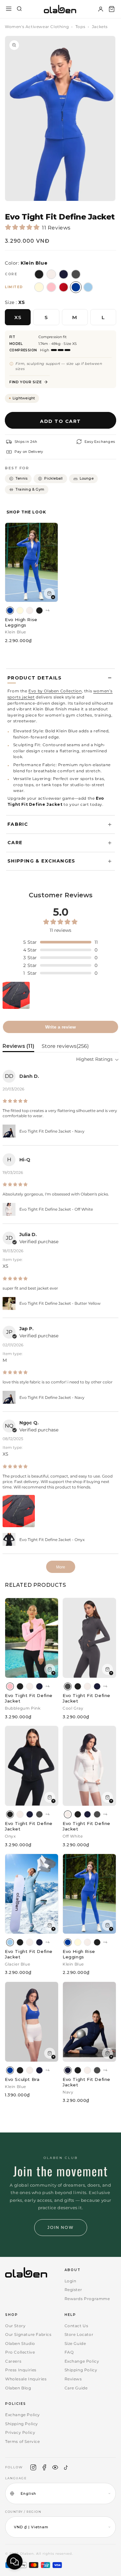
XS (18, 317)
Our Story (15, 2326)
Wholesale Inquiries (26, 2379)
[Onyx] (39, 610)
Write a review (60, 1027)
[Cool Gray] (68, 1686)
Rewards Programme (87, 2299)
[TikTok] (66, 2467)
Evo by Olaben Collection (55, 691)
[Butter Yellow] (20, 610)
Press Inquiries (21, 2370)
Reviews (73, 2379)
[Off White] (30, 610)
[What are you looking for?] (19, 9)
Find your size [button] (25, 382)
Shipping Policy (81, 2370)
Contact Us (76, 2326)
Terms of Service (23, 2441)
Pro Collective (20, 2352)
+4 (47, 610)
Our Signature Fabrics (28, 2334)
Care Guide (76, 2388)
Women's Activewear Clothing (37, 27)
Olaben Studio (20, 2343)
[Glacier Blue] (10, 1942)
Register (73, 2290)
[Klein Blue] (10, 610)
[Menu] (9, 9)
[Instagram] (33, 2467)
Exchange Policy (82, 2361)
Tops (80, 27)
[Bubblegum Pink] (10, 1686)
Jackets (100, 27)
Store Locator (79, 2334)
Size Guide (75, 2343)
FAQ (69, 2352)
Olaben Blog (18, 2388)
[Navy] (39, 1686)
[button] (112, 9)
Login (71, 2281)
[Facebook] (44, 2467)
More (61, 1567)
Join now (61, 2227)
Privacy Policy (20, 2432)
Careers (13, 2361)
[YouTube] (55, 2467)
